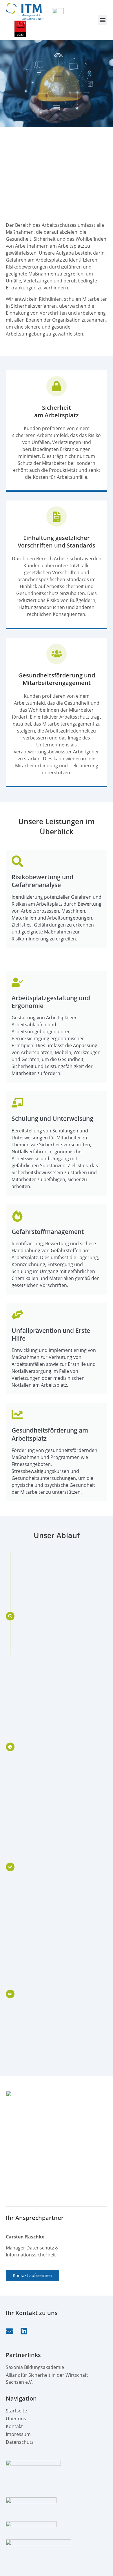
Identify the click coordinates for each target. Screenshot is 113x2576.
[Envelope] (9, 2331)
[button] (102, 20)
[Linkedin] (24, 2331)
